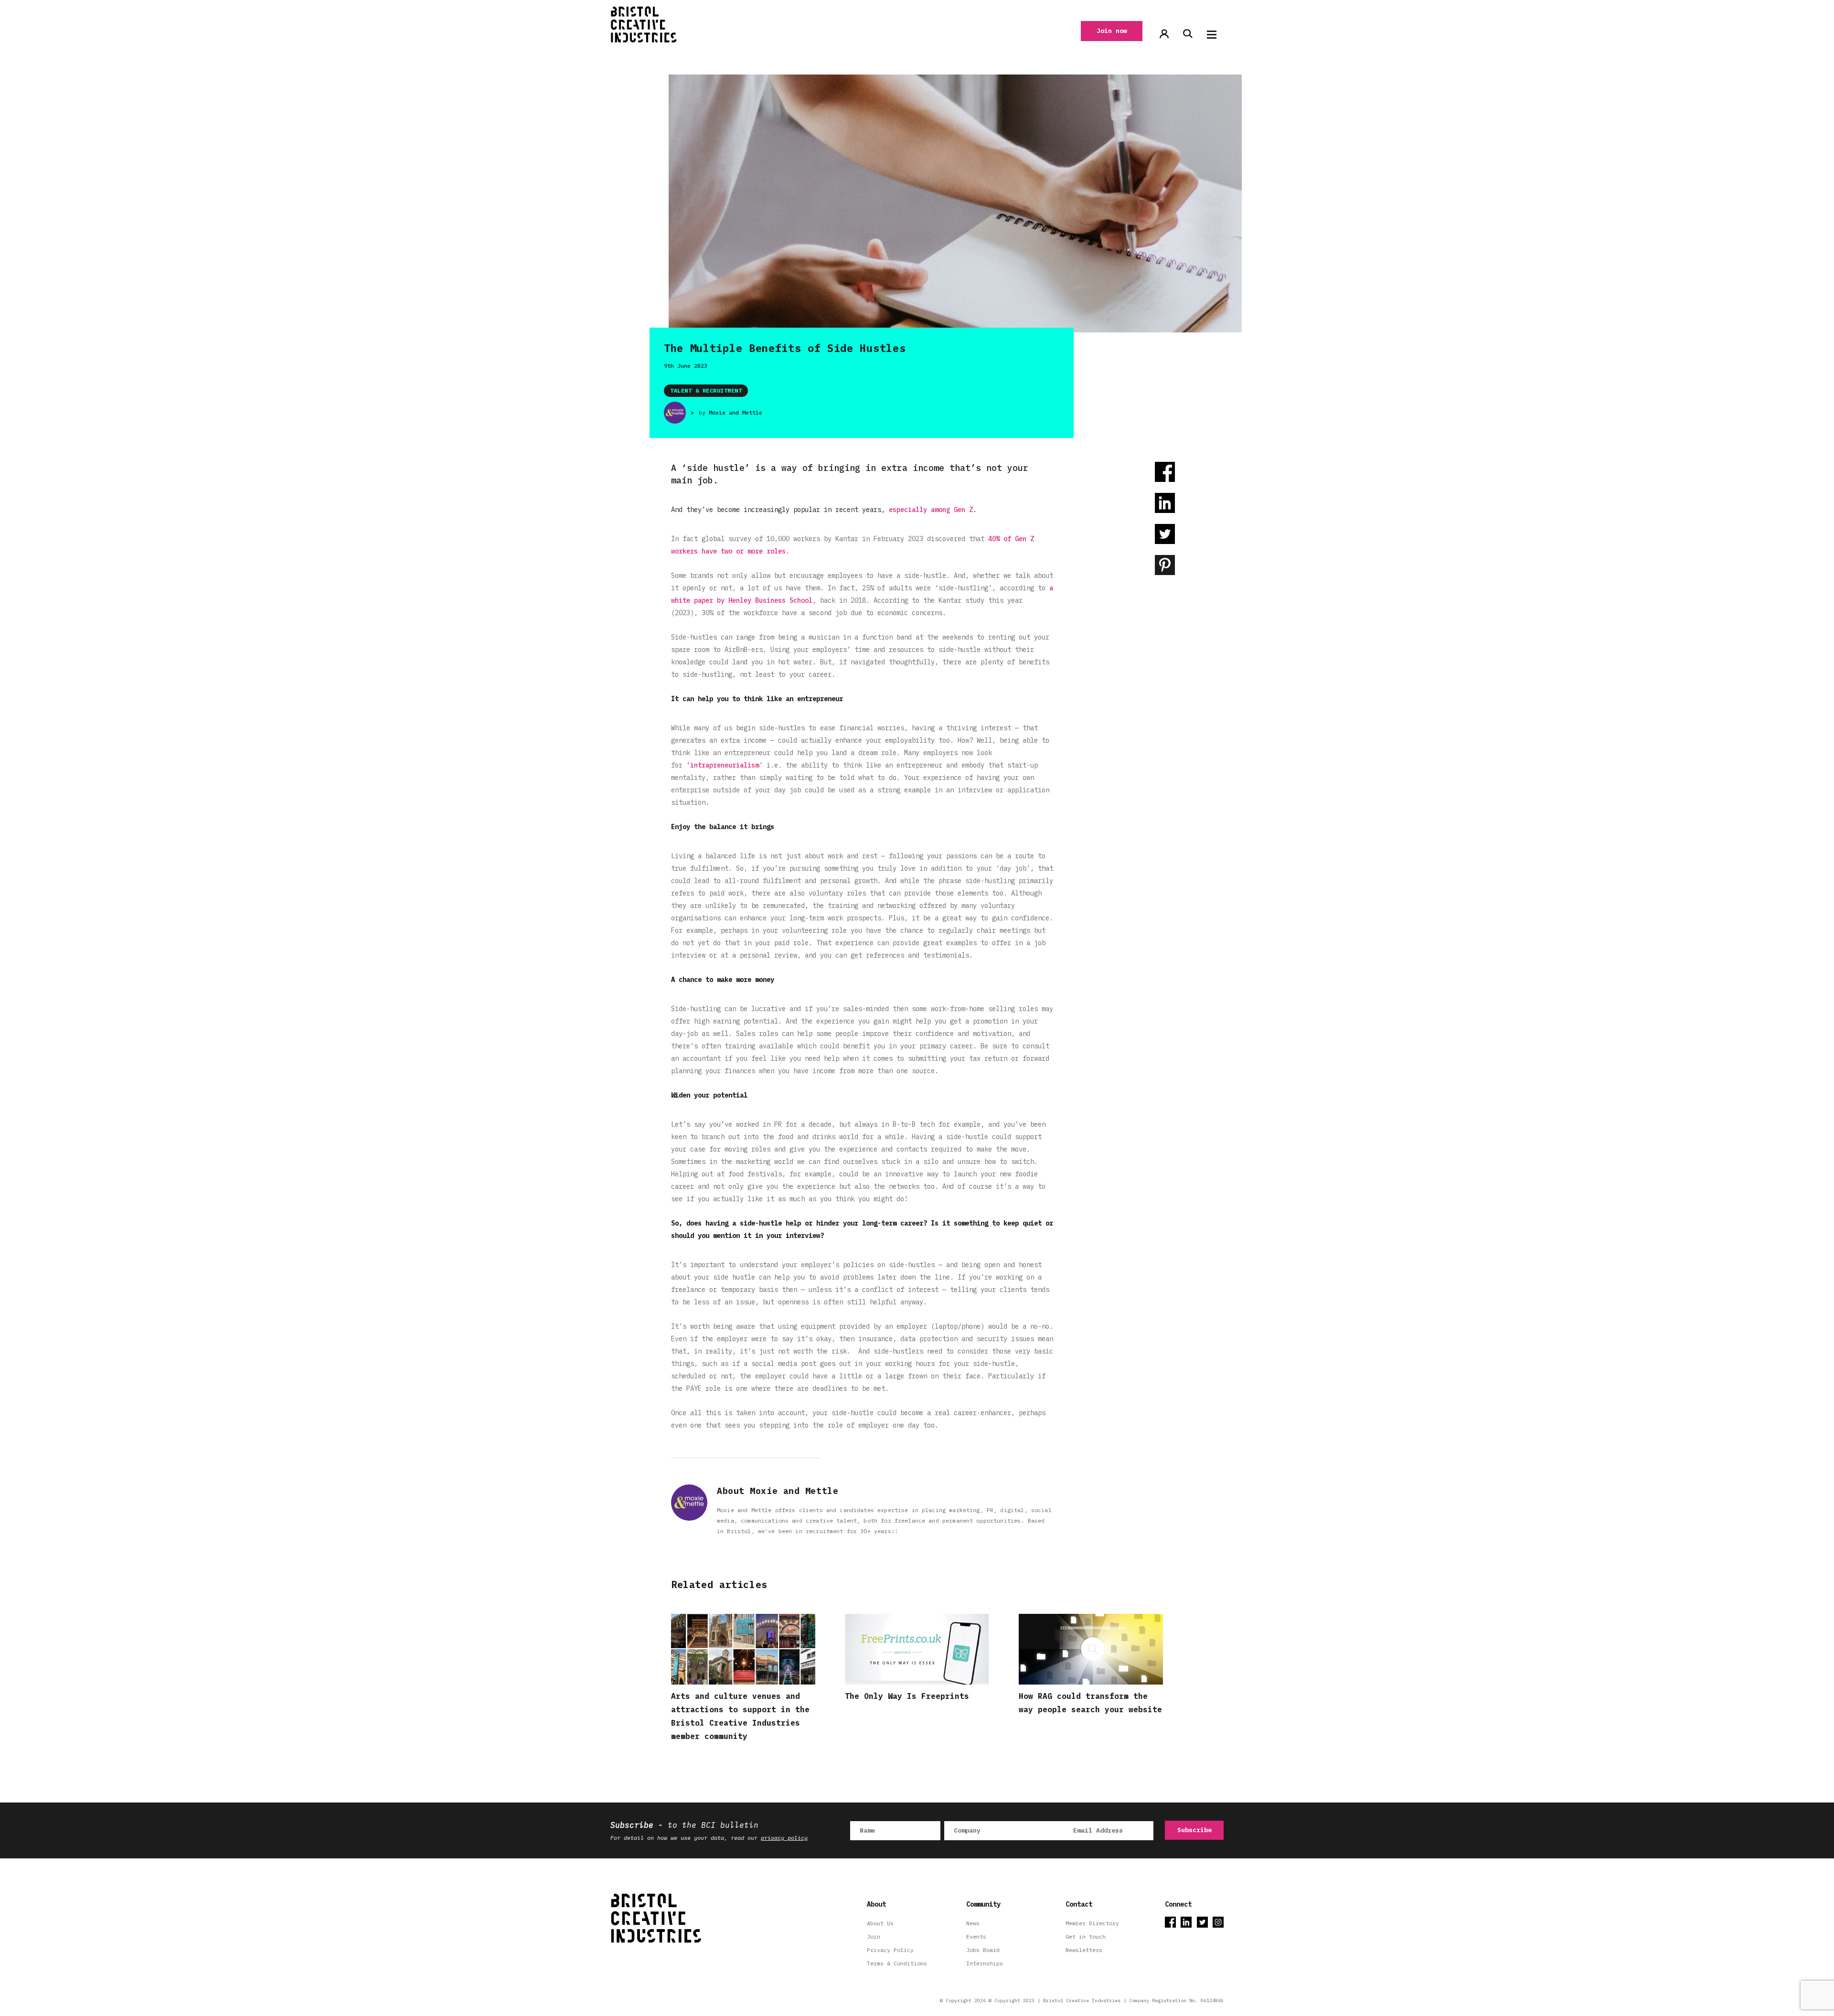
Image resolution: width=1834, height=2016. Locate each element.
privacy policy (784, 1838)
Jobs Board (983, 1950)
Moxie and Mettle (736, 412)
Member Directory (1092, 1923)
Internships (985, 1963)
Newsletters (1084, 1950)
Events (976, 1936)
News (973, 1923)
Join (874, 1936)
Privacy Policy (890, 1950)
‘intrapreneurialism (723, 765)
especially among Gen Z (931, 510)
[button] (1212, 35)
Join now (1112, 31)
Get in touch (1086, 1936)
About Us (880, 1923)
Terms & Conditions (897, 1963)
